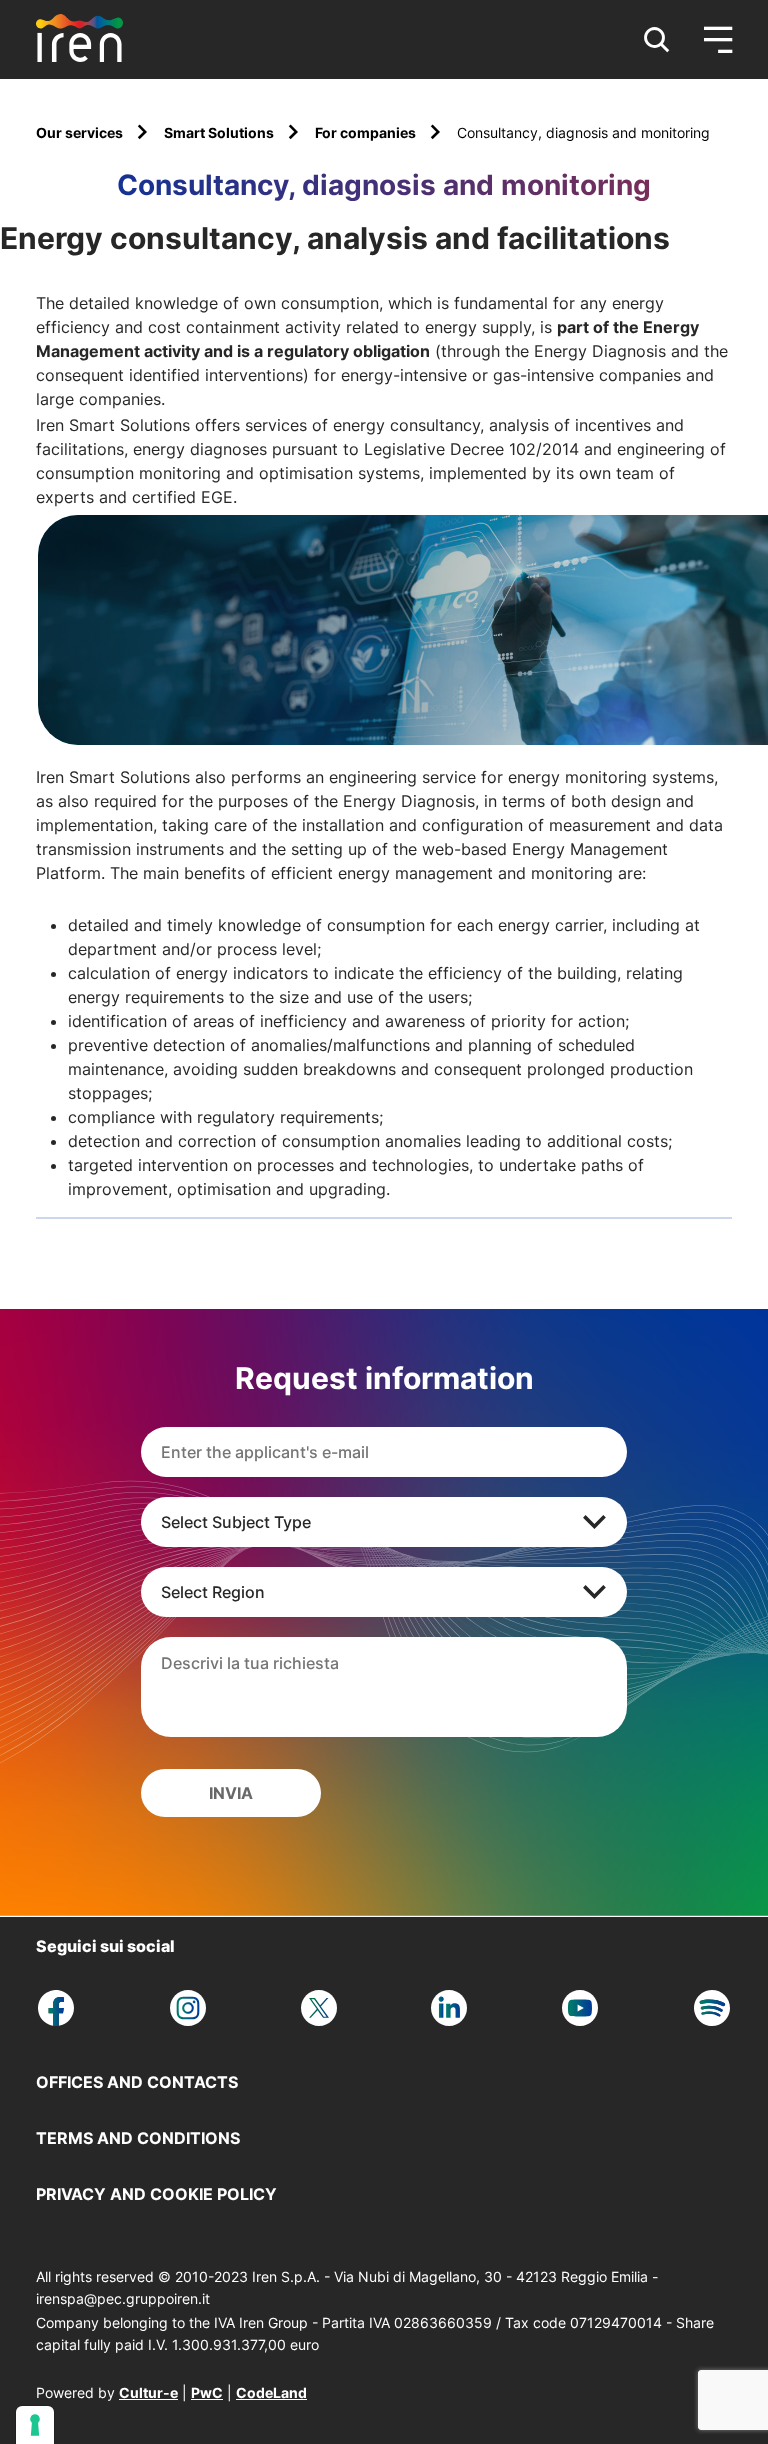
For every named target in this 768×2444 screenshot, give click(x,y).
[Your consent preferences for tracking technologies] (35, 2425)
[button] (657, 40)
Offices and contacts (137, 2082)
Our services (81, 132)
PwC (207, 2392)
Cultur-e (148, 2392)
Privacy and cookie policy (156, 2194)
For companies (367, 132)
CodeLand (271, 2392)
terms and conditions (138, 2138)
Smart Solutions (220, 132)
